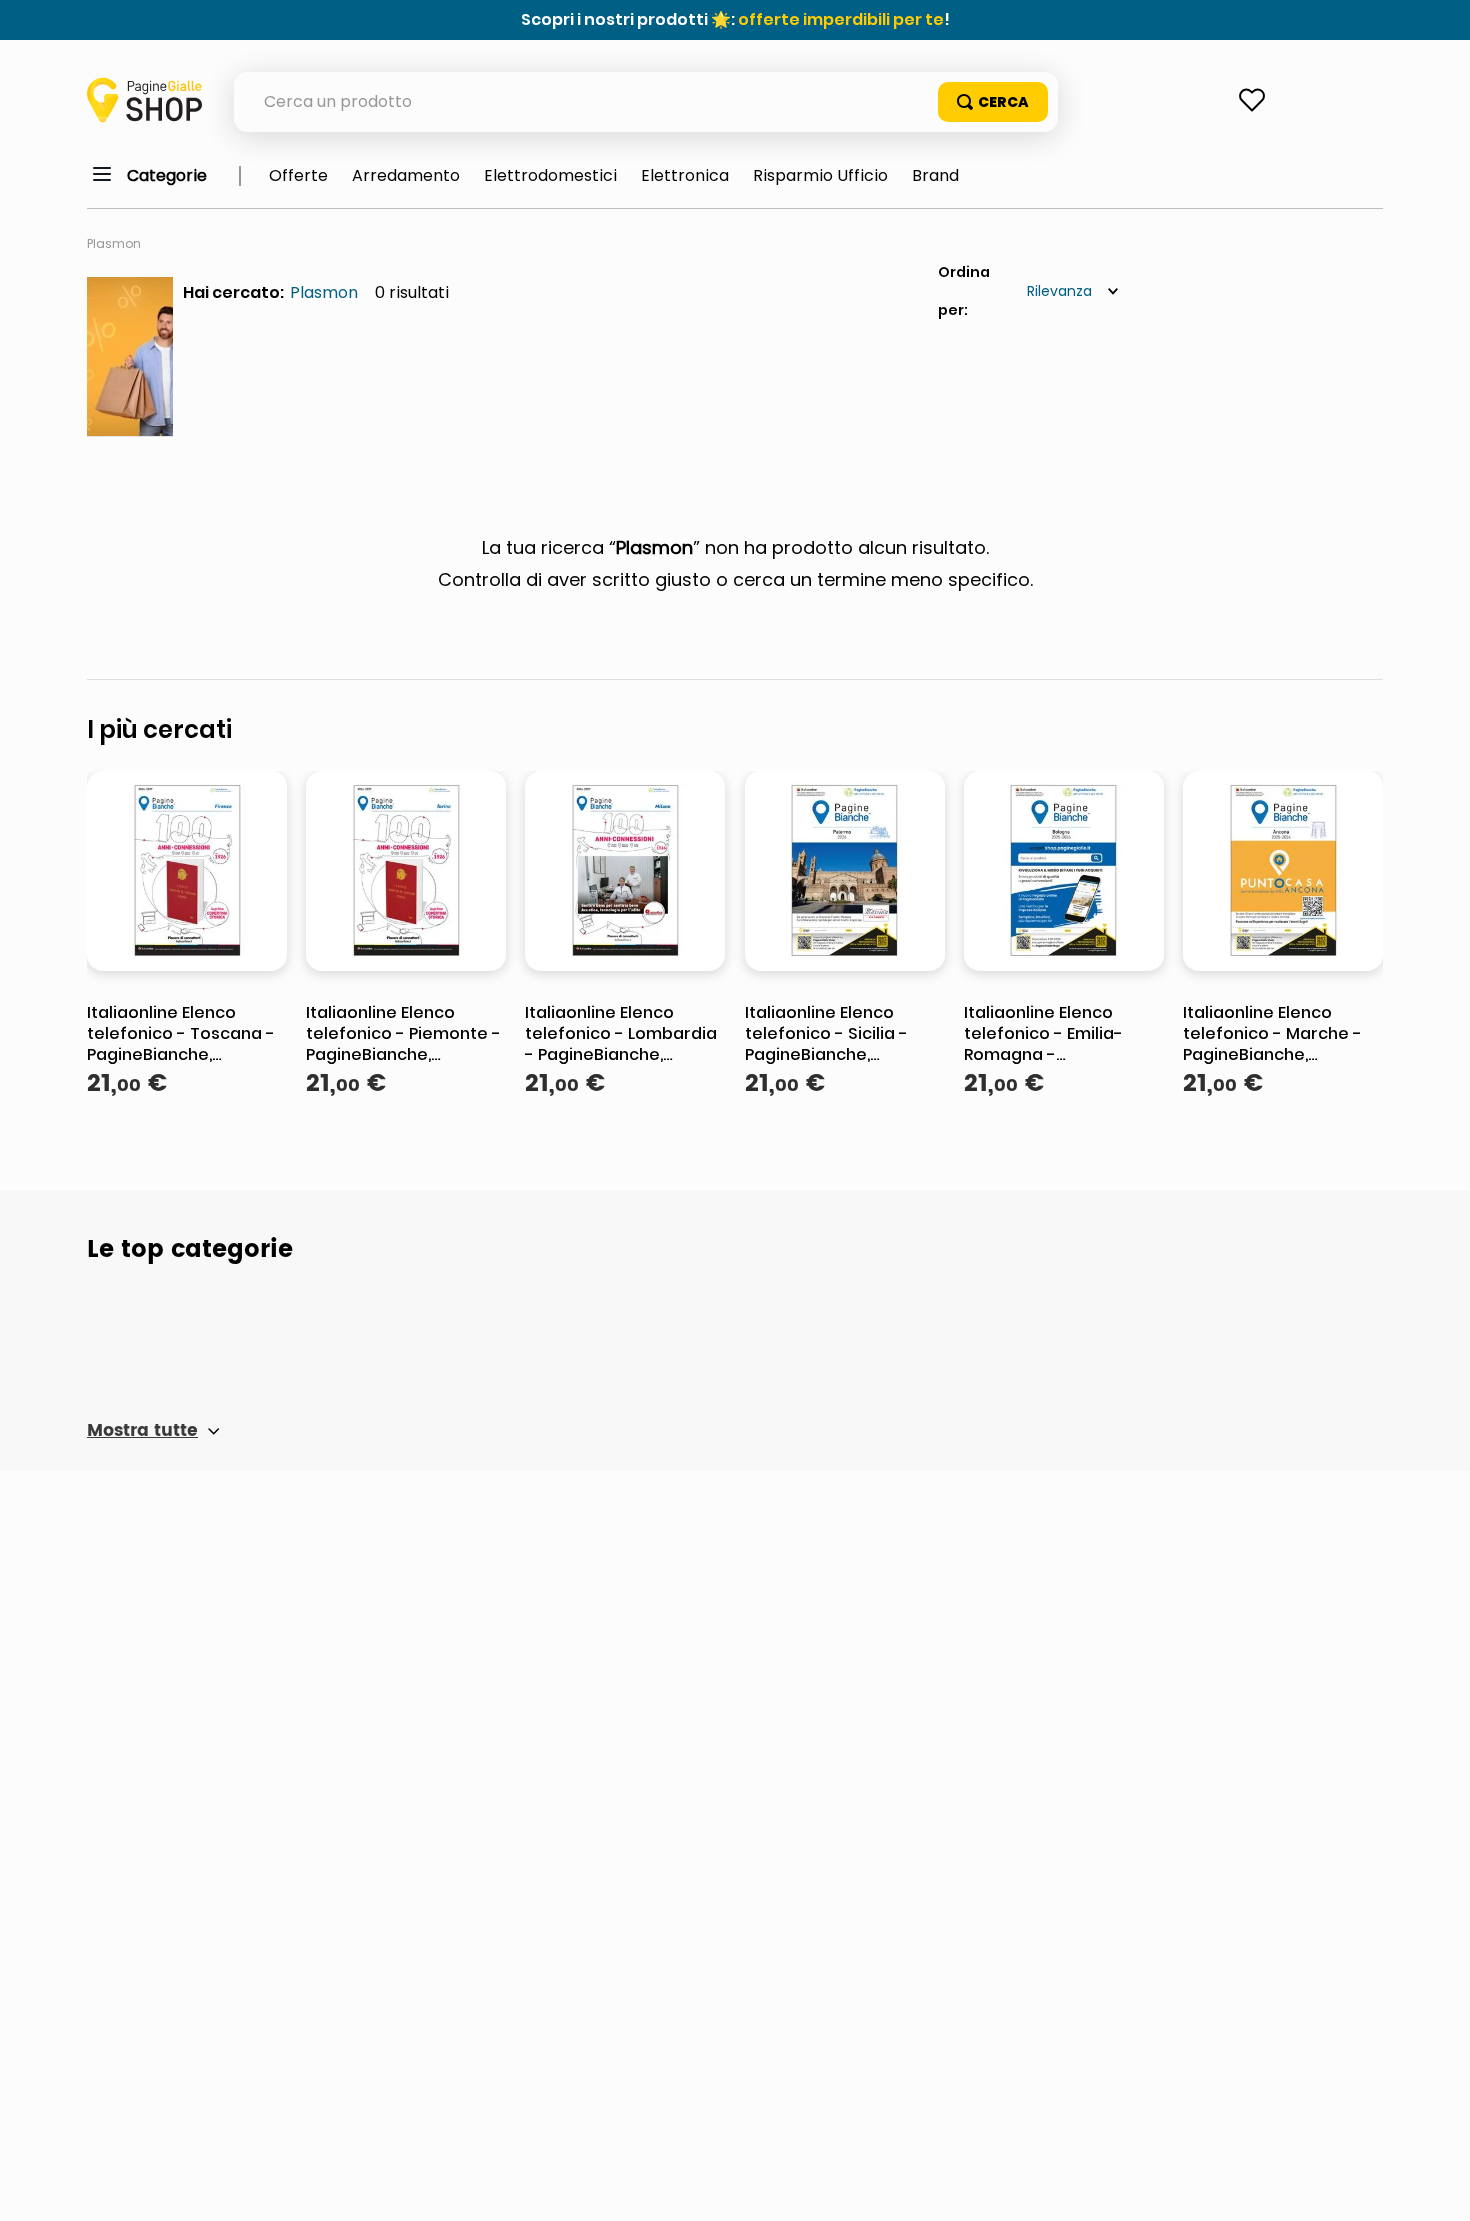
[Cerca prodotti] (993, 102)
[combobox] (646, 102)
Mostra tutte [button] (142, 1431)
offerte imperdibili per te (841, 19)
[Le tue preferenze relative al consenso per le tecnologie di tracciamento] (1435, 2186)
